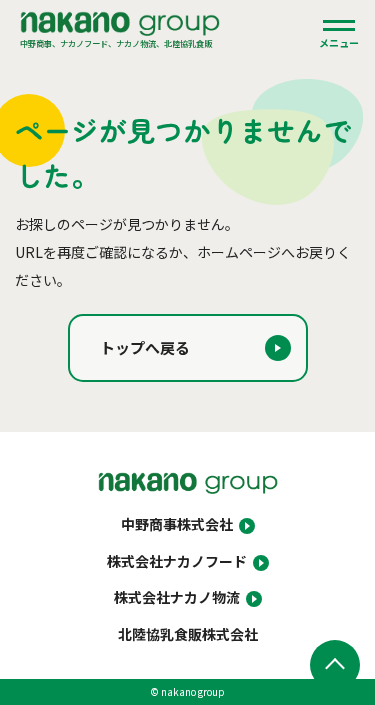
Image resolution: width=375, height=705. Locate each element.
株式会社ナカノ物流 (177, 597)
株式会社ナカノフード (177, 561)
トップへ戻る (145, 347)
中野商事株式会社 (177, 524)
